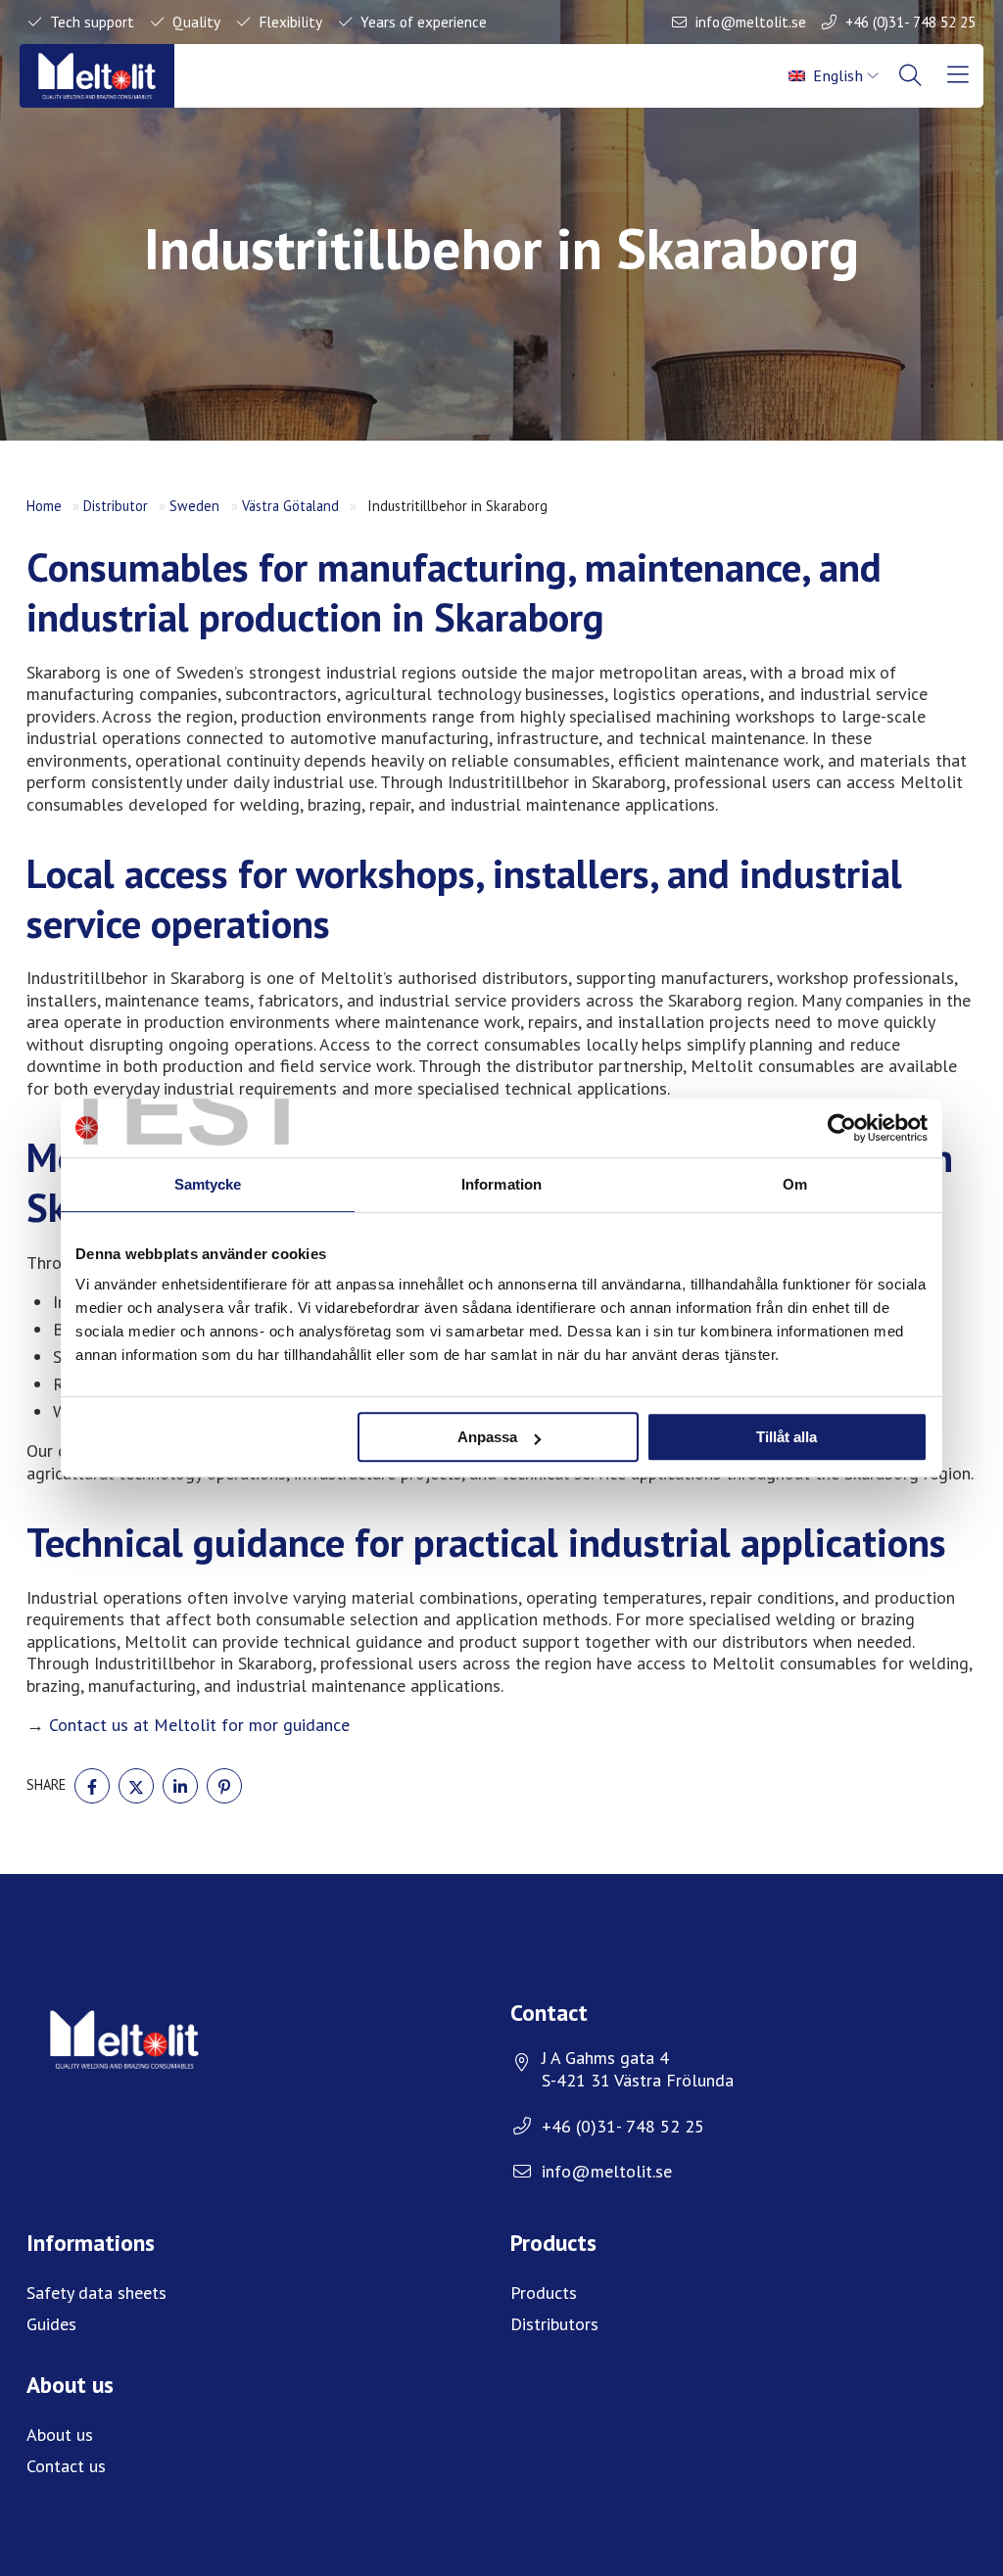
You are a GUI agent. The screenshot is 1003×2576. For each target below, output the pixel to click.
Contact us (66, 2466)
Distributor (116, 506)
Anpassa (487, 1437)
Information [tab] (501, 1184)
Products (544, 2293)
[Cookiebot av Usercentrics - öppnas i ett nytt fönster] (842, 1128)
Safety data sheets (96, 2293)
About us (60, 2435)
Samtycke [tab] (208, 1184)
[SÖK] (912, 75)
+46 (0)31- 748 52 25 (910, 22)
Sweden (194, 506)
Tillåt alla (787, 1437)
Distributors (554, 2324)
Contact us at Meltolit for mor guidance (199, 1725)
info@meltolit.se (751, 22)
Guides (51, 2324)
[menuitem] (835, 75)
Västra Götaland (290, 506)
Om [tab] (795, 1184)
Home (44, 506)
